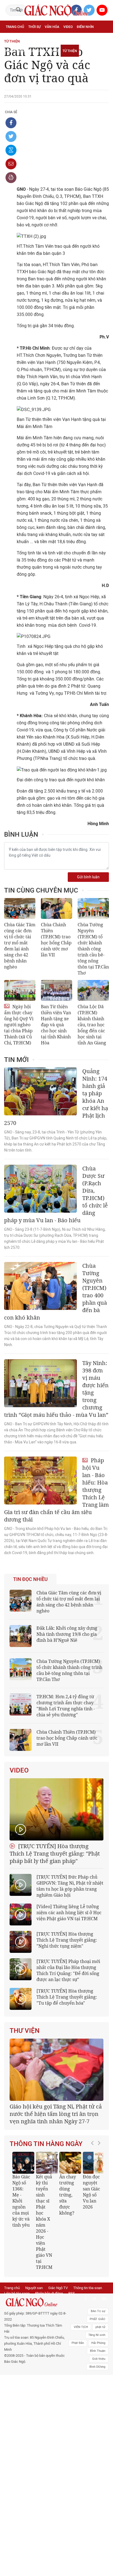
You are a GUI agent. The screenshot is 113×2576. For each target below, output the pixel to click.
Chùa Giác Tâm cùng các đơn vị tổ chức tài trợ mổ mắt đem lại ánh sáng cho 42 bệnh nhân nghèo (20, 946)
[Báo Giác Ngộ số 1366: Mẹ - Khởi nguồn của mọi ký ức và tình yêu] (23, 2163)
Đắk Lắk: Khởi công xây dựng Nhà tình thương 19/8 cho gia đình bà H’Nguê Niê (67, 1634)
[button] (94, 2208)
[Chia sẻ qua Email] (11, 164)
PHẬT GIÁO (98, 2319)
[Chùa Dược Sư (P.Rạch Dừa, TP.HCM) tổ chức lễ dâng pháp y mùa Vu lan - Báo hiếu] (40, 1189)
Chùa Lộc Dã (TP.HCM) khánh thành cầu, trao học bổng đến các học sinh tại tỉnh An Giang (92, 1025)
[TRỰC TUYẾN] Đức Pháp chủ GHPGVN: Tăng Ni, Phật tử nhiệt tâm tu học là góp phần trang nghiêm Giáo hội (70, 1886)
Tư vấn (32, 39)
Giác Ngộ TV (58, 2288)
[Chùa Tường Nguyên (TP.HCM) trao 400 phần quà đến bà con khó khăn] (40, 1286)
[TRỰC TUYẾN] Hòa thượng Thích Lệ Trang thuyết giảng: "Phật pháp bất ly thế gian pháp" (55, 1853)
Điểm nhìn (85, 27)
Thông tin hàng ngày (46, 2144)
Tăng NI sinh (97, 2335)
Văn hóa (52, 27)
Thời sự (34, 27)
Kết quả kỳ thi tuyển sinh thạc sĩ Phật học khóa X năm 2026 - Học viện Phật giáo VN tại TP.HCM (44, 2222)
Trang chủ (15, 27)
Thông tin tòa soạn (88, 2288)
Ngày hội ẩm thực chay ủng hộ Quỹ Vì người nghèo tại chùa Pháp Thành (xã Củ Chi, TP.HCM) (19, 1025)
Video (68, 27)
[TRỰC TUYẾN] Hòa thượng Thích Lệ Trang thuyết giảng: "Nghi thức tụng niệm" (67, 1940)
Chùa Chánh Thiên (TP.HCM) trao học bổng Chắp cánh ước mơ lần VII (56, 940)
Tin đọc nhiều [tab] (30, 1579)
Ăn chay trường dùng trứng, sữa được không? (68, 2195)
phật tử (100, 2327)
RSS (72, 2293)
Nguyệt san (34, 2288)
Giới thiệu (99, 2359)
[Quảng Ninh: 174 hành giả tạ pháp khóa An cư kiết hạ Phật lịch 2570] (40, 1091)
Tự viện (66, 39)
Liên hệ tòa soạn (17, 2293)
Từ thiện (70, 51)
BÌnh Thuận (98, 2351)
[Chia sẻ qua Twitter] (11, 136)
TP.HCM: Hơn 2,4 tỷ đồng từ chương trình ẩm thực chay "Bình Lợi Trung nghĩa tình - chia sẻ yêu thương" (66, 1706)
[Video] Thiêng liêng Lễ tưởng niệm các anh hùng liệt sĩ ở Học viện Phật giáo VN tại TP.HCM (69, 1913)
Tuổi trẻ (49, 39)
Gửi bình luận (88, 877)
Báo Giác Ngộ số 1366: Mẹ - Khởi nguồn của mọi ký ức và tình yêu (21, 2201)
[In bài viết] (11, 178)
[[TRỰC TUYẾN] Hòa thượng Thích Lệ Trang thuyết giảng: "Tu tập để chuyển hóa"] (21, 1999)
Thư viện (25, 2031)
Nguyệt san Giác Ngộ (24, 51)
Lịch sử (52, 51)
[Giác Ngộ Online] (36, 2302)
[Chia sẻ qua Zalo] (11, 150)
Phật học (14, 39)
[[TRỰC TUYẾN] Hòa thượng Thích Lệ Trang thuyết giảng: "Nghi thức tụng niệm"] (21, 1942)
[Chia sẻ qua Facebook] (11, 123)
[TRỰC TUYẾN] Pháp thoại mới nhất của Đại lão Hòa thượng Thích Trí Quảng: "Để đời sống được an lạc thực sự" (68, 1970)
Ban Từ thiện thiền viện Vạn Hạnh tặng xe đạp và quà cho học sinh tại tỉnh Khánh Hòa (56, 1025)
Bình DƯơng (97, 2367)
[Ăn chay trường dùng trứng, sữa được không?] (70, 2163)
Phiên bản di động (49, 2293)
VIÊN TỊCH (81, 2327)
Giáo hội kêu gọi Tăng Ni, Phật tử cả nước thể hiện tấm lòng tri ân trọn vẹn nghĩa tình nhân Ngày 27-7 (56, 2114)
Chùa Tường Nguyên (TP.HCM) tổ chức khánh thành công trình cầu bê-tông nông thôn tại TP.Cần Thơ (93, 949)
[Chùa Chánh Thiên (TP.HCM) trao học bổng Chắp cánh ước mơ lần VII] (56, 908)
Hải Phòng (98, 2343)
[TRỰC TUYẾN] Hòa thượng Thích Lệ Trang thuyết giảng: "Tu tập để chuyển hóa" (67, 1997)
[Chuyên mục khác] (103, 51)
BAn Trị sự (98, 2311)
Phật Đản (78, 2343)
